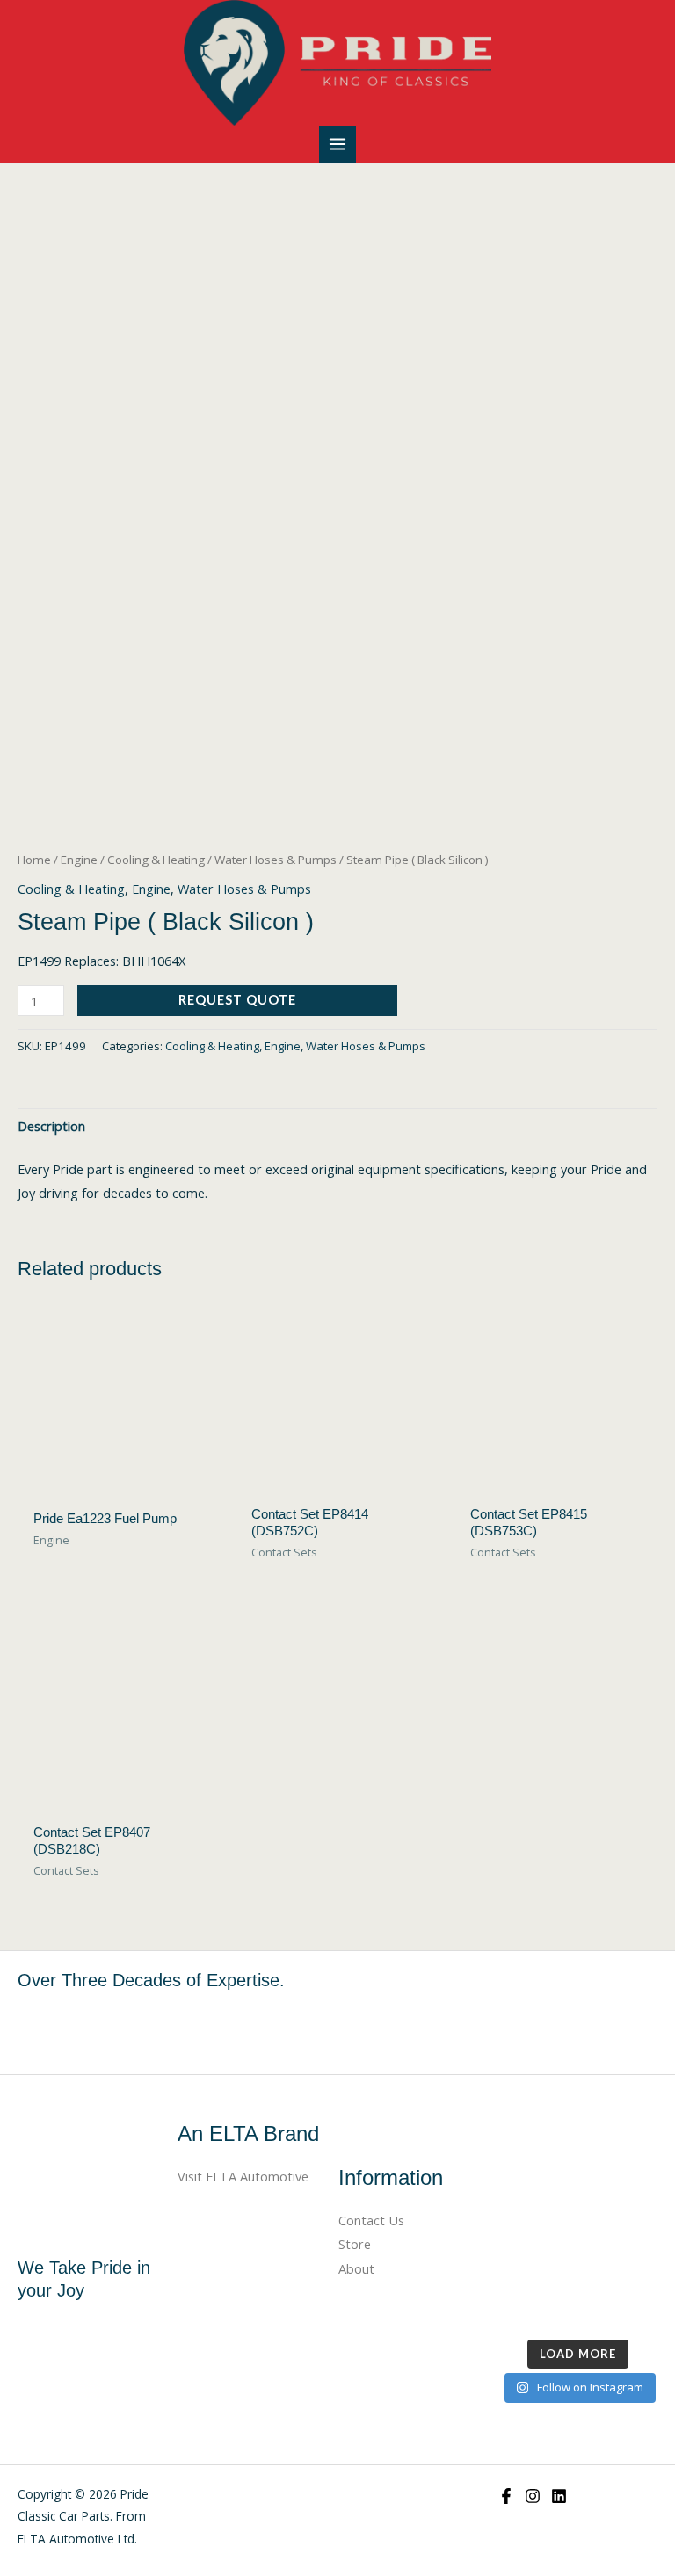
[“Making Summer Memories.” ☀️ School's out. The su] (620, 2202)
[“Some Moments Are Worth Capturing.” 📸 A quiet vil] (620, 2151)
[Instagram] (533, 2496)
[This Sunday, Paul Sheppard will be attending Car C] (536, 2202)
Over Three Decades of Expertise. (151, 1980)
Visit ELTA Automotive (243, 2176)
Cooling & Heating (156, 860)
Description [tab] (51, 1126)
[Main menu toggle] (337, 144)
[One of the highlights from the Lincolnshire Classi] (536, 2304)
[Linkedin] (559, 2496)
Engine (79, 860)
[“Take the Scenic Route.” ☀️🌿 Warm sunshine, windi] (536, 2151)
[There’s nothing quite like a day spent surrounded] (620, 2304)
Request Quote (237, 1000)
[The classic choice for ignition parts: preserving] (620, 2253)
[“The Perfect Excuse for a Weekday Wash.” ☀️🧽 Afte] (536, 2253)
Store (355, 2244)
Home (34, 860)
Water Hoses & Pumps (276, 860)
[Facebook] (506, 2496)
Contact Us (371, 2220)
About (356, 2268)
